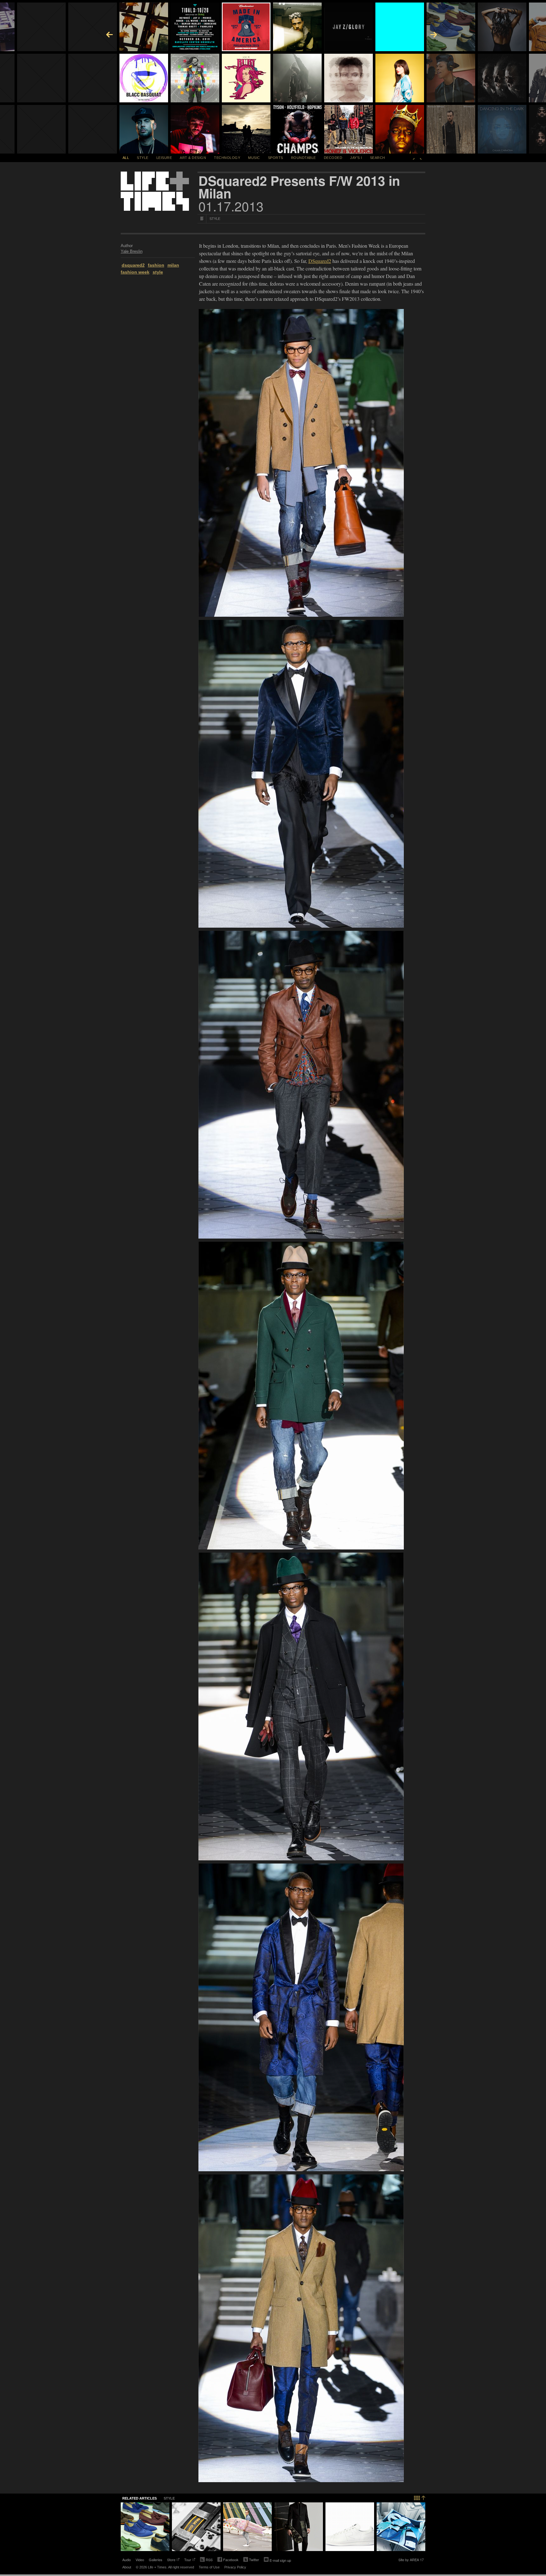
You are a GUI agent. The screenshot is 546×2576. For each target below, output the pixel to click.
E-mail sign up (280, 2560)
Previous (414, 158)
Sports (276, 158)
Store (171, 2560)
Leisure (164, 158)
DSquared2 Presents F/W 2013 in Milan (299, 187)
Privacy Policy (235, 2567)
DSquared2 (320, 261)
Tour (188, 2560)
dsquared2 (133, 265)
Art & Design (193, 158)
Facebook (228, 2560)
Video (140, 2560)
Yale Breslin (132, 251)
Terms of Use (209, 2567)
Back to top (420, 2497)
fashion (156, 265)
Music (254, 158)
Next (421, 158)
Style (143, 158)
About (127, 2567)
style (158, 272)
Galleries (156, 2560)
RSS (209, 2560)
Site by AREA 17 (411, 2560)
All (126, 158)
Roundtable (303, 158)
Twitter (251, 2560)
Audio (127, 2560)
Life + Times (155, 191)
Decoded (333, 158)
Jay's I (356, 158)
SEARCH (378, 158)
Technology (227, 158)
